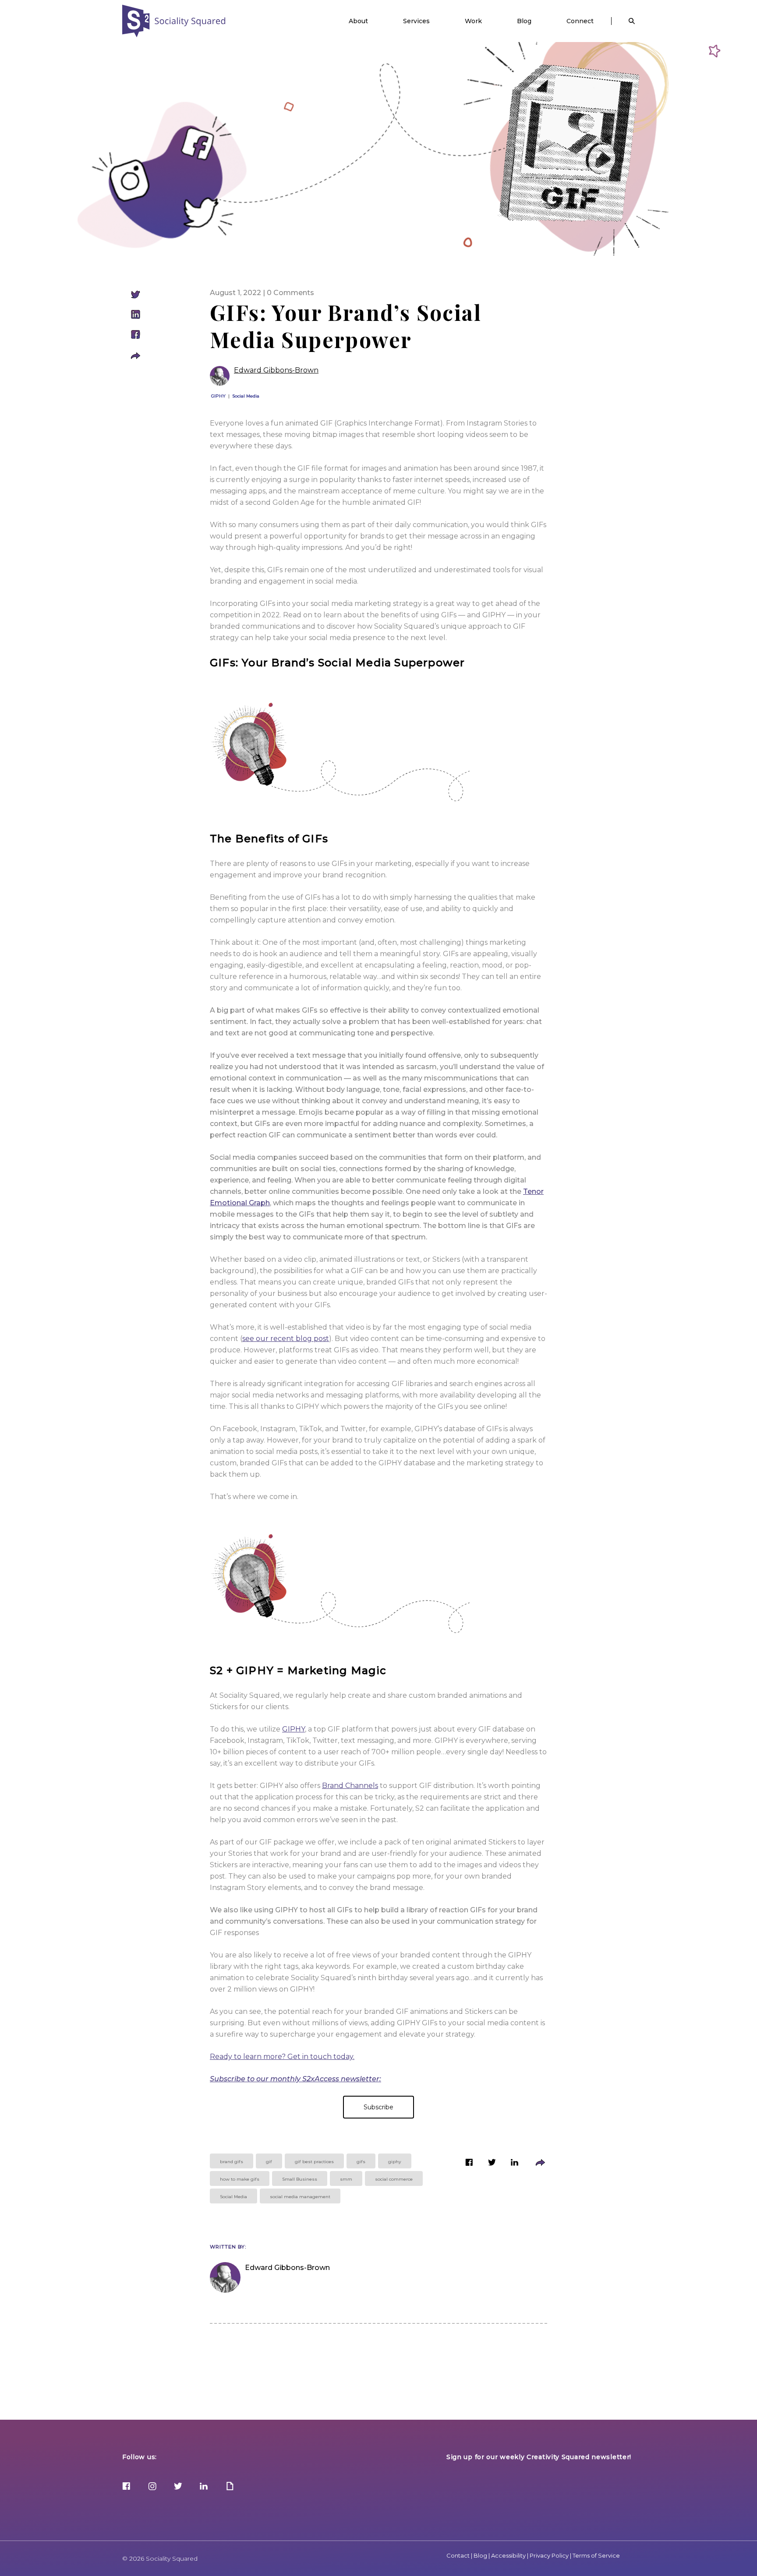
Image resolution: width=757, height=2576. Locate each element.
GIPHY (218, 396)
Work (473, 21)
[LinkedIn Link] (204, 2487)
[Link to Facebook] (469, 2164)
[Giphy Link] (230, 2487)
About (358, 21)
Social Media (246, 396)
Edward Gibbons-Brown (276, 370)
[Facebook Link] (126, 2487)
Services (416, 21)
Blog (524, 21)
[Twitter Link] (178, 2487)
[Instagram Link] (152, 2487)
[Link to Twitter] (492, 2164)
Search (632, 21)
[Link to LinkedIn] (515, 2164)
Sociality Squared (174, 21)
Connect (580, 21)
